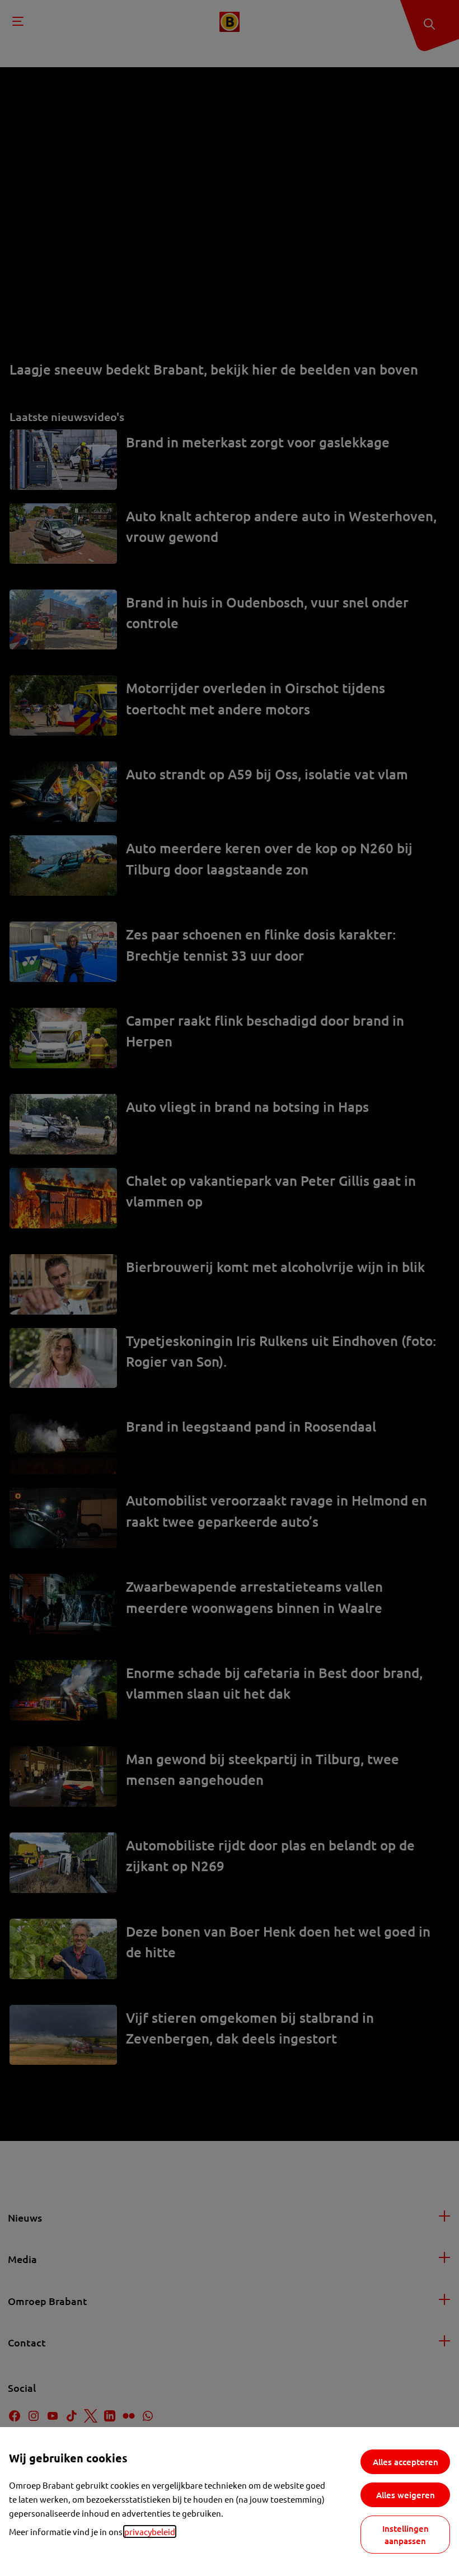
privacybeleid (150, 2531)
